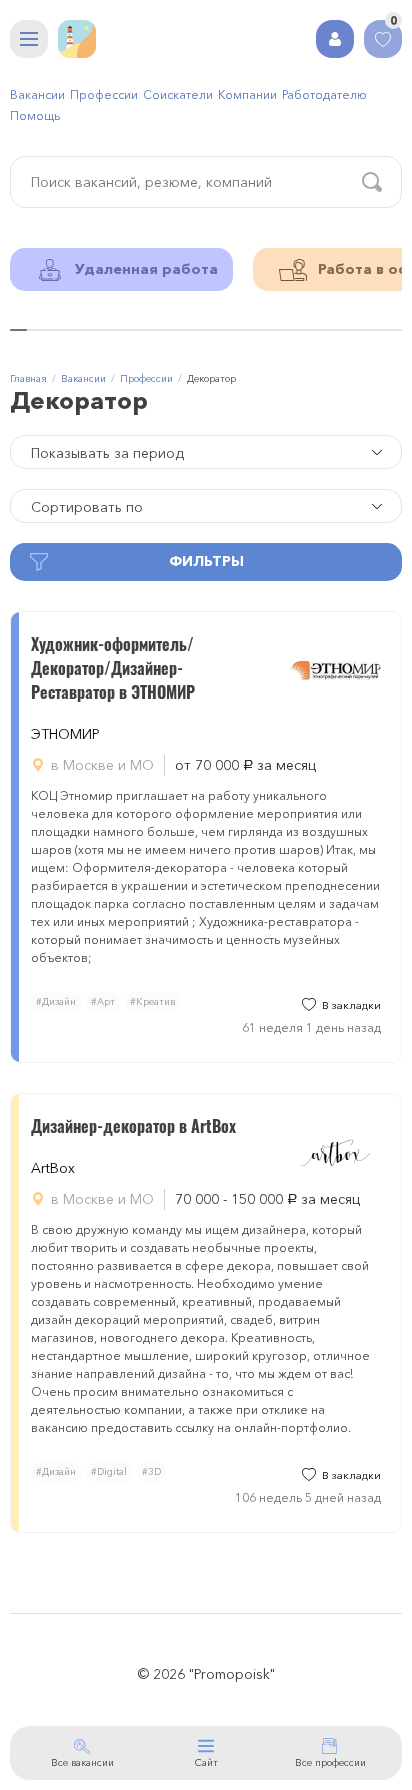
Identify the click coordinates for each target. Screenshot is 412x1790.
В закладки (351, 1005)
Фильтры (206, 561)
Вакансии (37, 94)
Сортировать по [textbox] (87, 507)
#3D (151, 1471)
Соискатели (178, 94)
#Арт (103, 1001)
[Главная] (77, 39)
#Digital (109, 1471)
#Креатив (152, 1001)
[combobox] (206, 452)
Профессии (104, 94)
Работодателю (324, 94)
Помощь (35, 115)
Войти (335, 39)
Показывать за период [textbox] (107, 453)
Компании (247, 94)
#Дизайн (56, 1001)
